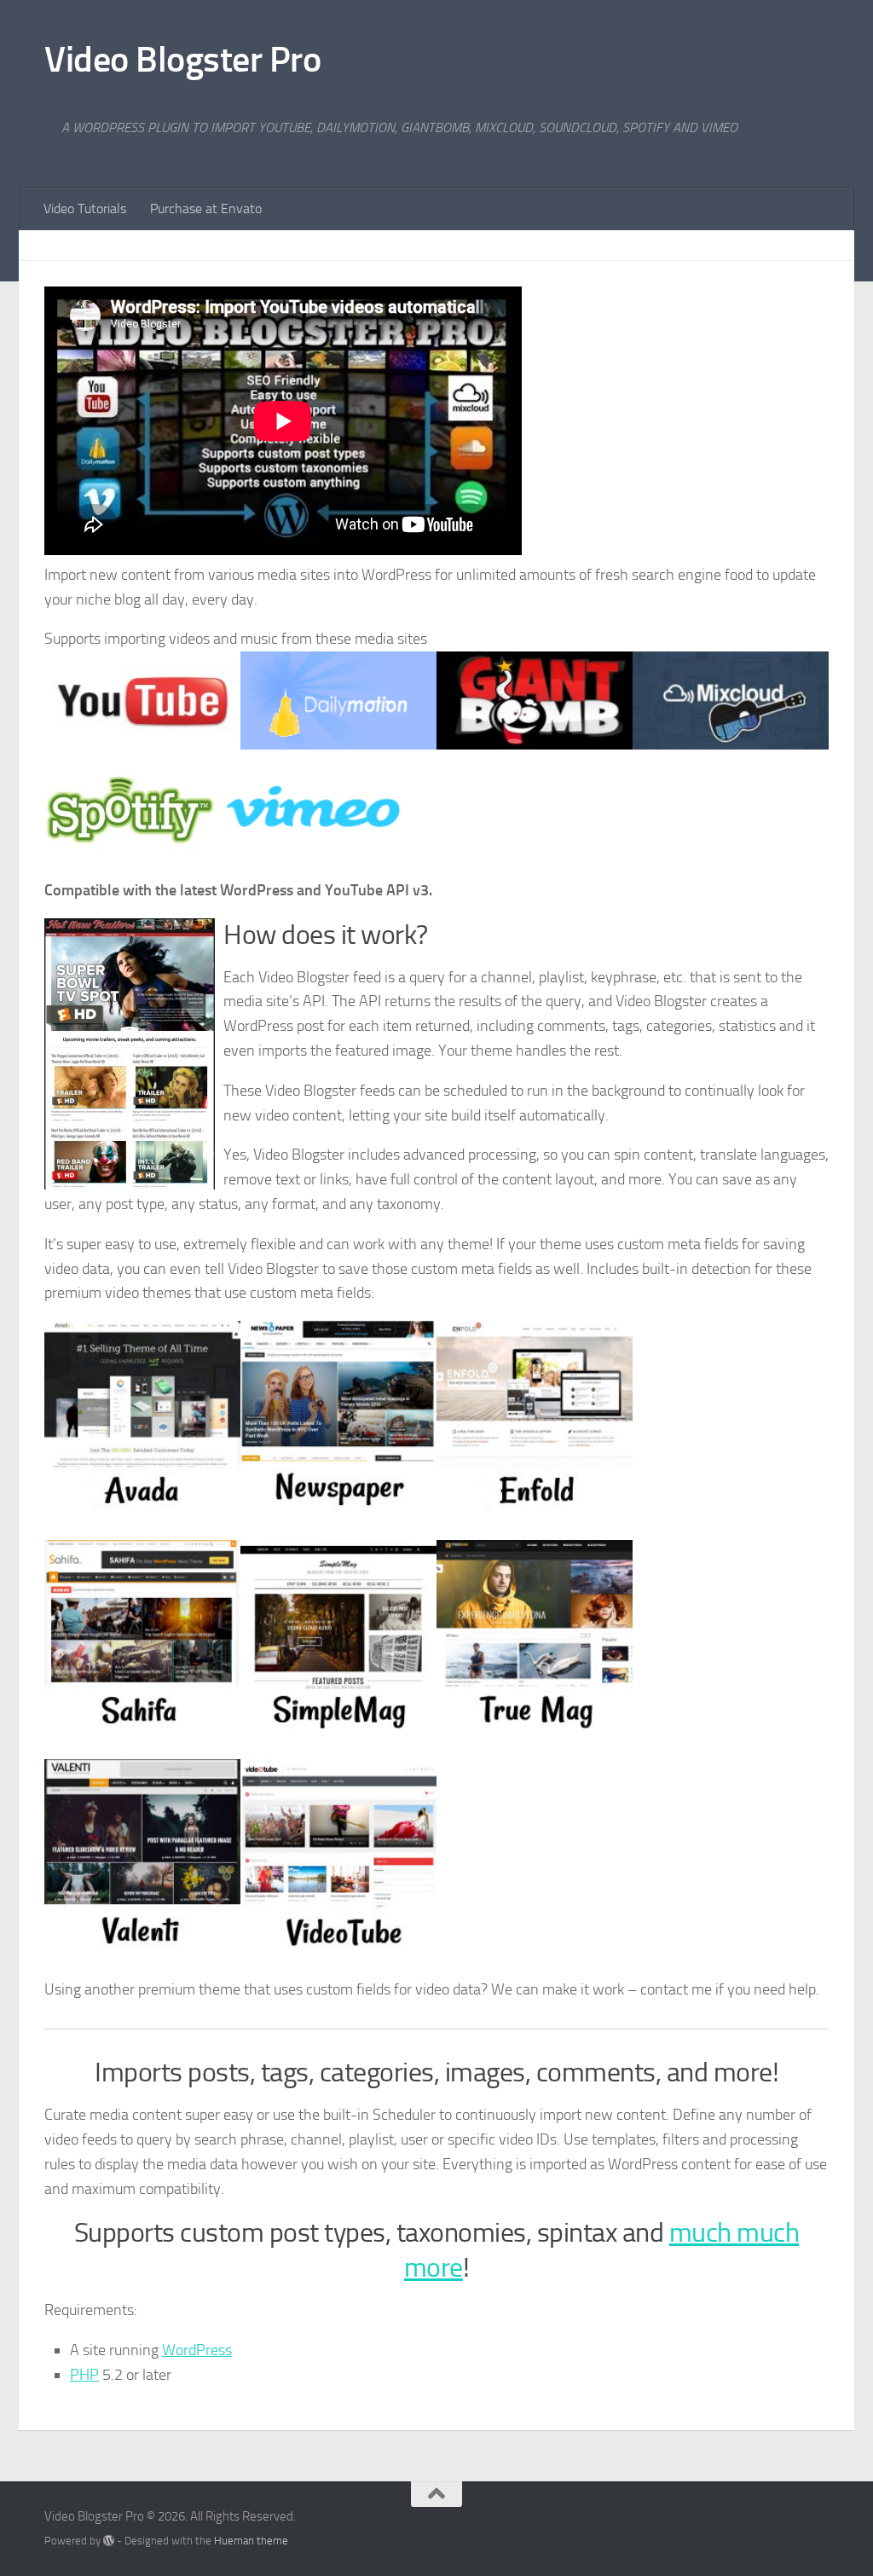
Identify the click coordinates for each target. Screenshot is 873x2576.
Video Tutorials (85, 208)
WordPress (197, 2350)
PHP (84, 2375)
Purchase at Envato (206, 208)
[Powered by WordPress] (109, 2541)
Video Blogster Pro (182, 60)
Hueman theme (251, 2541)
